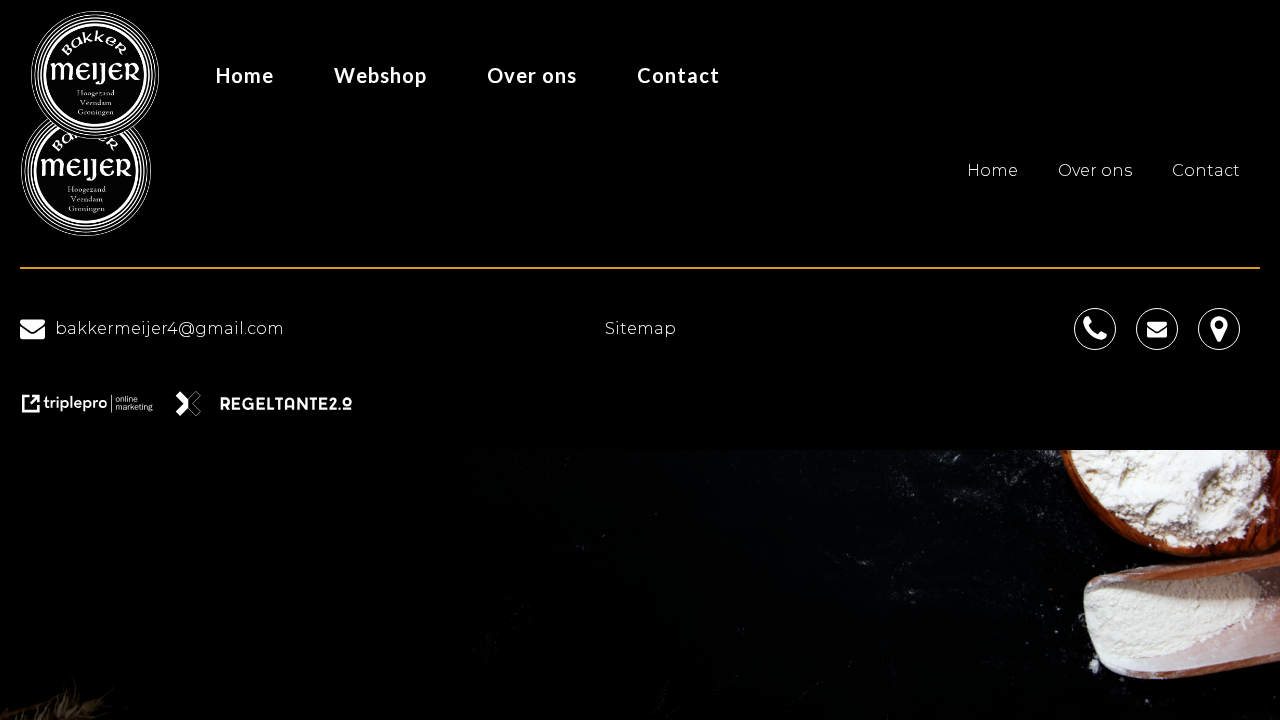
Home (245, 75)
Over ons (532, 75)
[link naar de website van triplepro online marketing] (97, 410)
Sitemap (640, 328)
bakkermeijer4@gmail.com (169, 328)
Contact (678, 75)
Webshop (380, 75)
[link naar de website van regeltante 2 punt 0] (271, 410)
